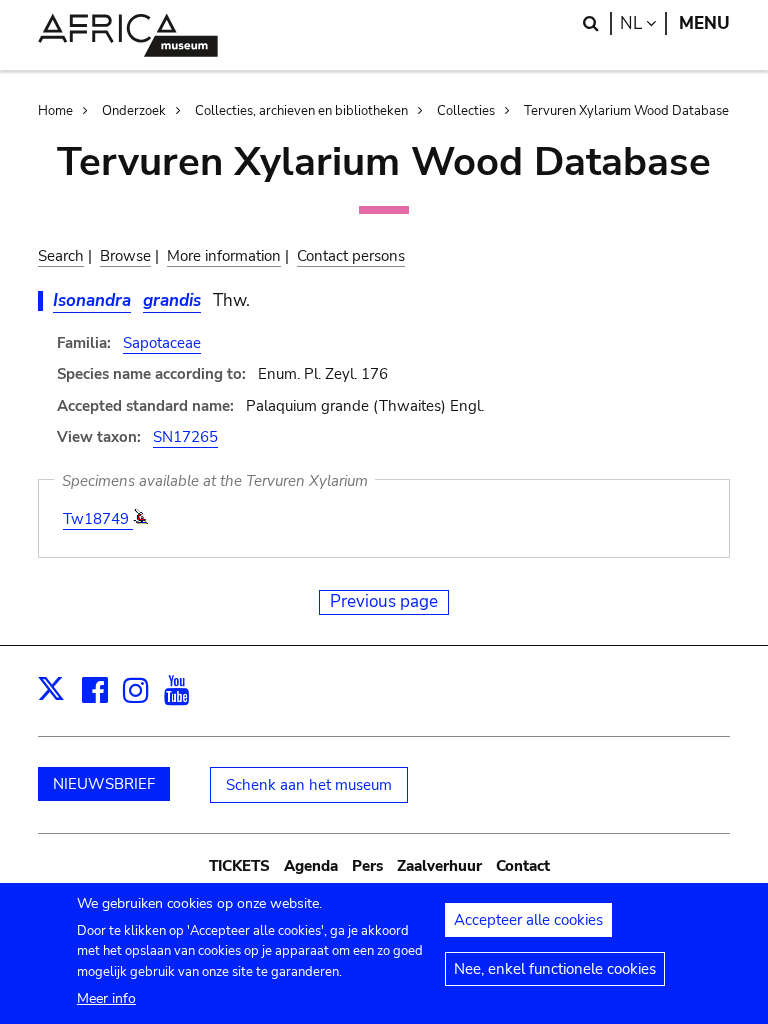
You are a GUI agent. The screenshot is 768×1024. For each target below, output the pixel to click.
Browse (125, 256)
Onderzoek (134, 111)
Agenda (311, 866)
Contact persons (351, 256)
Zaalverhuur (439, 866)
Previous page (384, 601)
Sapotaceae (162, 343)
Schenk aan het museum (309, 785)
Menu (704, 23)
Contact (523, 866)
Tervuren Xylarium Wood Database (626, 111)
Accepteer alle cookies (528, 920)
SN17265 (185, 437)
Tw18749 (98, 519)
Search (61, 256)
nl (643, 23)
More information (224, 256)
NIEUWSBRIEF (104, 784)
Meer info (106, 998)
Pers (367, 866)
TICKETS (239, 866)
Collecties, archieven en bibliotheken (301, 111)
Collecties (466, 111)
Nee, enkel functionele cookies (555, 969)
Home (55, 111)
